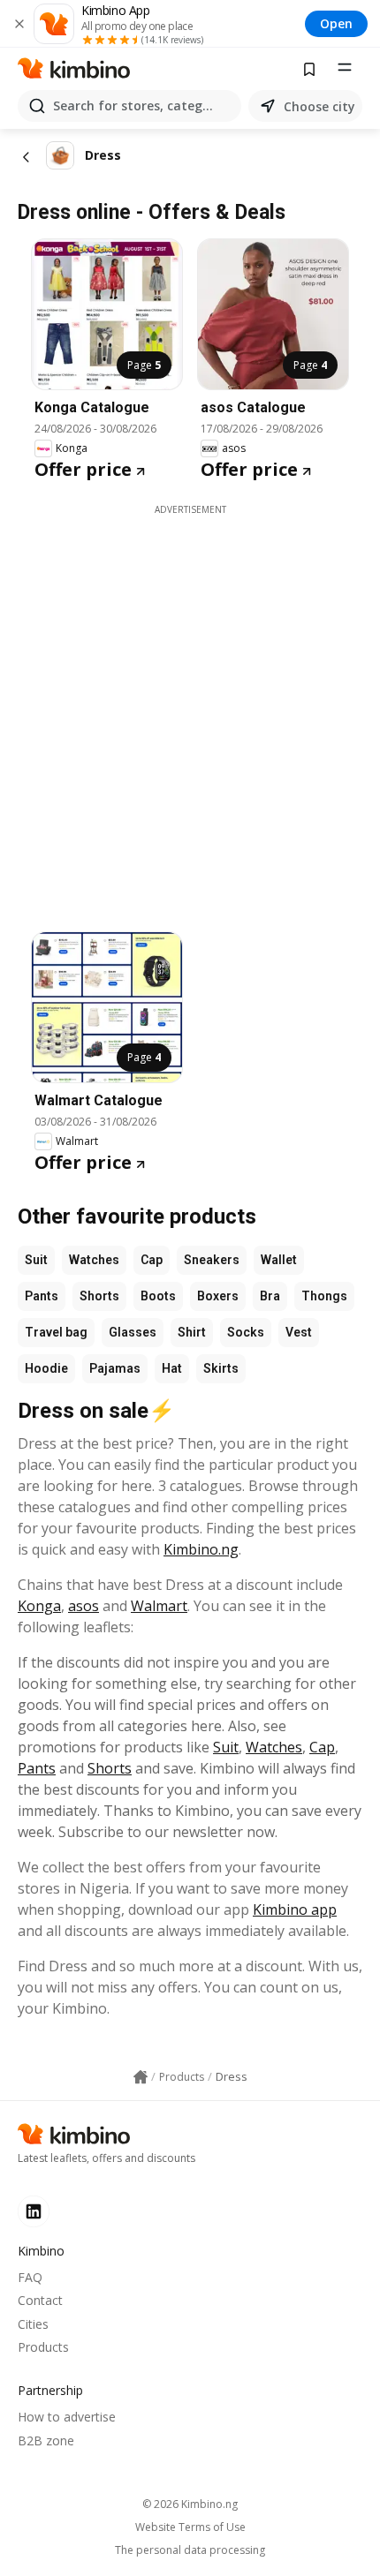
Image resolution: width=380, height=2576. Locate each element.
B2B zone (46, 2440)
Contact (40, 2300)
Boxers (218, 1296)
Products (43, 2347)
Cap (152, 1260)
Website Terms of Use (190, 2527)
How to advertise (67, 2417)
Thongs (324, 1296)
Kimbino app (295, 1909)
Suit (36, 1260)
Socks (246, 1332)
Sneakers (212, 1260)
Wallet (279, 1260)
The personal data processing (190, 2550)
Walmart (159, 1606)
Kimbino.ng (201, 1549)
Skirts (221, 1368)
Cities (33, 2324)
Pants (42, 1296)
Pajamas (115, 1368)
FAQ (30, 2277)
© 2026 (190, 2504)
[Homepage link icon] (141, 2077)
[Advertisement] (190, 706)
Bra (270, 1296)
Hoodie (46, 1368)
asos (84, 1606)
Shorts (99, 1296)
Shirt (192, 1332)
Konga (39, 1606)
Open (336, 23)
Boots (158, 1296)
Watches (94, 1260)
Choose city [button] (319, 106)
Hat (172, 1368)
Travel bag (56, 1332)
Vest (299, 1332)
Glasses (133, 1332)
